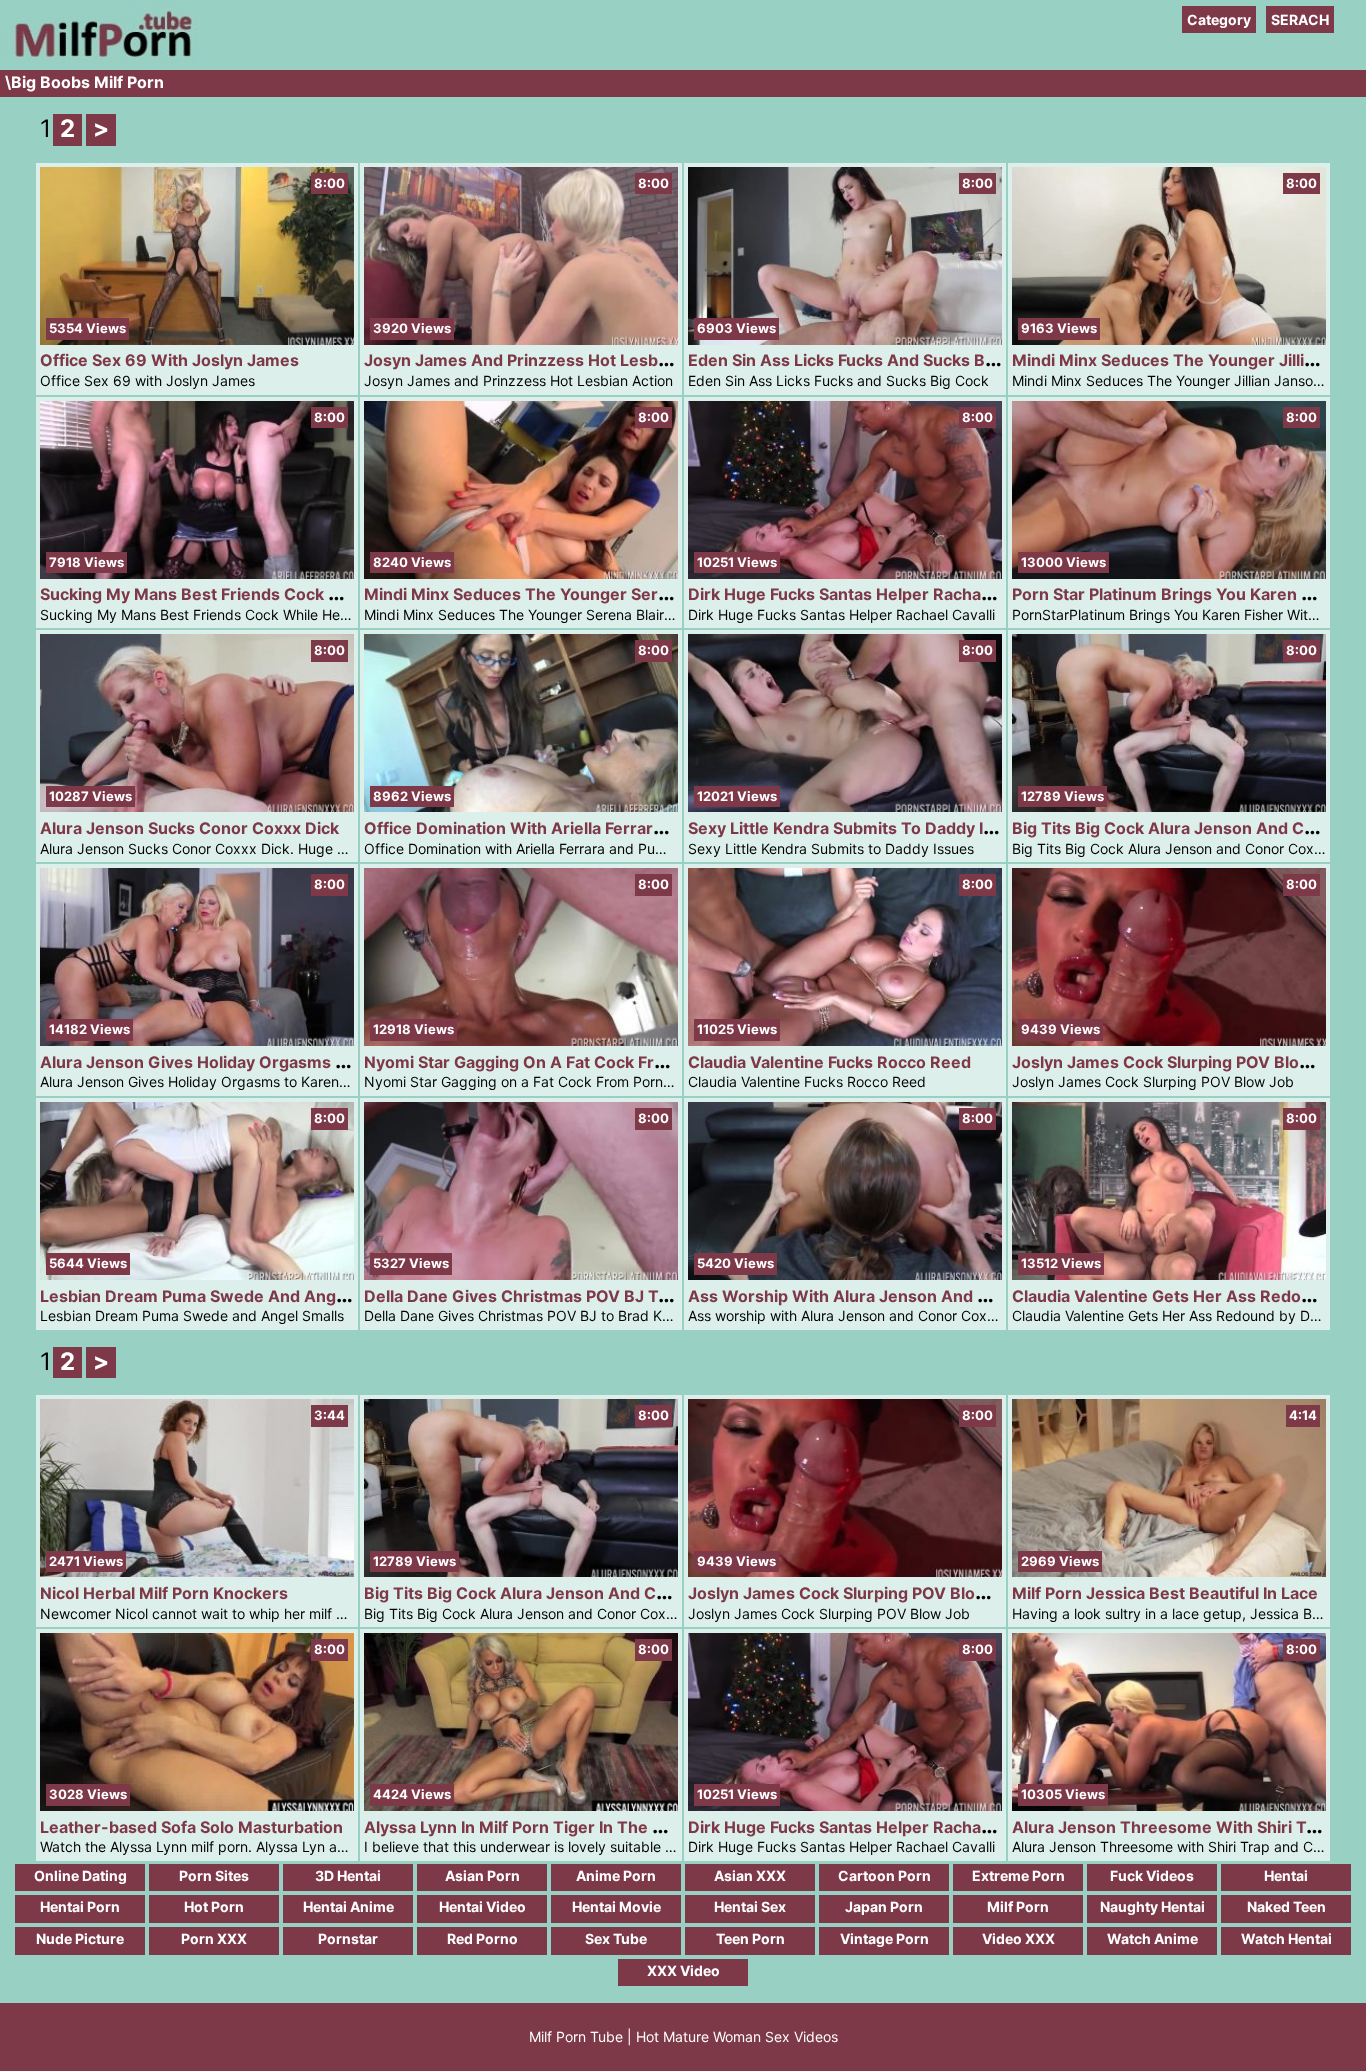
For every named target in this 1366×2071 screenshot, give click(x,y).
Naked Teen (1286, 1906)
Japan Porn (884, 1906)
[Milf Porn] (100, 59)
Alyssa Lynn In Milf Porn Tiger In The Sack (526, 1827)
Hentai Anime (348, 1906)
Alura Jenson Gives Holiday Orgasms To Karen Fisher (249, 1062)
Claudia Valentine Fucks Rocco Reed (829, 1062)
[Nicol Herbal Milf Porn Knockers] (197, 1571)
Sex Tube (616, 1938)
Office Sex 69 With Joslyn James (169, 360)
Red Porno (482, 1938)
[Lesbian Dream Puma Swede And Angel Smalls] (197, 1274)
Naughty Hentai (1152, 1906)
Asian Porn (482, 1875)
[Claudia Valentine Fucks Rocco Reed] (845, 1040)
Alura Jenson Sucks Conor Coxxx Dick (189, 828)
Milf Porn (1018, 1906)
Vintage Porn (884, 1938)
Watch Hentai (1286, 1938)
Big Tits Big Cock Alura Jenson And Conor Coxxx (555, 1593)
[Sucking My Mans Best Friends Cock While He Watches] (197, 573)
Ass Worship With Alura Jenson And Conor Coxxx (883, 1296)
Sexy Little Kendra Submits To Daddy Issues (859, 828)
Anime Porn (616, 1875)
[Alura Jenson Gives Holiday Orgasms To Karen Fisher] (197, 1040)
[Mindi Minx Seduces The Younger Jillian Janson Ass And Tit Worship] (1169, 339)
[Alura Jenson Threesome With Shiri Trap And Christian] (1169, 1805)
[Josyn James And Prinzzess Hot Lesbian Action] (521, 339)
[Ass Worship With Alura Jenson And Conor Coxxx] (845, 1274)
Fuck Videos (1152, 1875)
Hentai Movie (616, 1906)
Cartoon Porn (884, 1875)
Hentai (1286, 1875)
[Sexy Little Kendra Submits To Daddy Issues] (845, 806)
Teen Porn (750, 1938)
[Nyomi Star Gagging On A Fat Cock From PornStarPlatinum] (521, 1040)
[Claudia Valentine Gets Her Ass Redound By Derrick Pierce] (1169, 1274)
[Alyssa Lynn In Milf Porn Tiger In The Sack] (521, 1805)
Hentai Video (482, 1906)
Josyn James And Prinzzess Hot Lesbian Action (550, 360)
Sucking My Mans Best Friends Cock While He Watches (256, 594)
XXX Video (683, 1970)
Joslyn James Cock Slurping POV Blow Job (1179, 1062)
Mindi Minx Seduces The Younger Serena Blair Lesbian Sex (594, 594)
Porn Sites (214, 1875)
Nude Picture (80, 1938)
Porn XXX (214, 1938)
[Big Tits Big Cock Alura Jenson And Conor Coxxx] (1169, 806)
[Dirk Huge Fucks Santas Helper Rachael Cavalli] (845, 573)
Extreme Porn (1018, 1875)
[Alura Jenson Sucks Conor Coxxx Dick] (197, 806)
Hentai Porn (80, 1906)
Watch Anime (1152, 1938)
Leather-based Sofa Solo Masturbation (191, 1827)
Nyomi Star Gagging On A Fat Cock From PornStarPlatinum (592, 1062)
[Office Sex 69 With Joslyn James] (197, 339)
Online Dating (80, 1875)
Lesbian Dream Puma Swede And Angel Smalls (222, 1296)
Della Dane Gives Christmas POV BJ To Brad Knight (564, 1296)
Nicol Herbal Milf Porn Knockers (164, 1593)
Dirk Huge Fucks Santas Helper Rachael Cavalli (869, 594)
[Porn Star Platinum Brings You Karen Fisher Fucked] (1169, 573)
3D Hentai (348, 1875)
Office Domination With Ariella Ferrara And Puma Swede (584, 828)
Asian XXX (750, 1875)
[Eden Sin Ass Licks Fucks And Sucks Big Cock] (845, 339)
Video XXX (1018, 1938)
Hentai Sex (750, 1906)
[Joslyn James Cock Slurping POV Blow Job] (1169, 1040)
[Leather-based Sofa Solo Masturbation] (197, 1805)
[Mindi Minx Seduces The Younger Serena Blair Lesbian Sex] (521, 573)
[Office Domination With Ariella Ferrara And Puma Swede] (521, 806)
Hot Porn (214, 1906)
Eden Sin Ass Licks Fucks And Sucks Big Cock (865, 360)
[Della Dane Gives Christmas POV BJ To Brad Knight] (521, 1274)
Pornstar (348, 1938)
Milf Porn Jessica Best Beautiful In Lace (1165, 1593)
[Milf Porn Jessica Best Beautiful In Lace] (1169, 1571)
